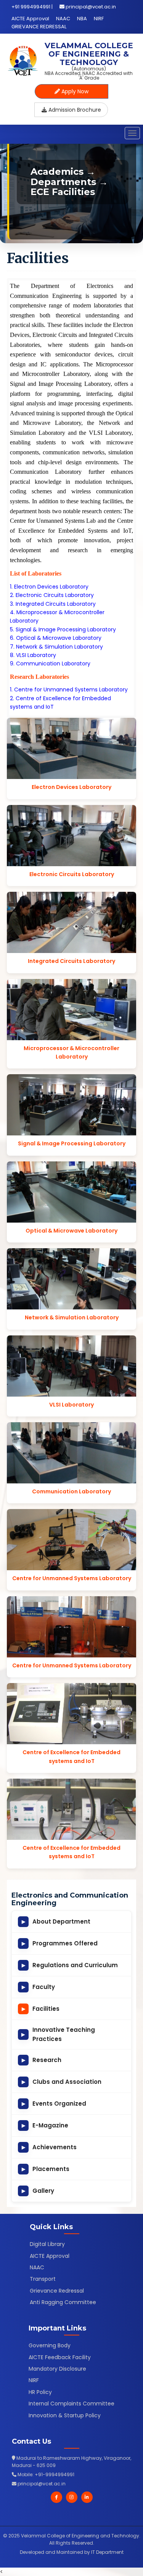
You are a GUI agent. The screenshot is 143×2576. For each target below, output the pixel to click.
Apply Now (74, 91)
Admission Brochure (74, 110)
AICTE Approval (30, 19)
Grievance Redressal (57, 2291)
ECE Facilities (63, 192)
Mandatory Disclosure (57, 2369)
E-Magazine (45, 2125)
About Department (56, 1921)
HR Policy (40, 2392)
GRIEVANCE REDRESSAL (39, 27)
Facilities (41, 2009)
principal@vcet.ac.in (91, 7)
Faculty (39, 1987)
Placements (46, 2169)
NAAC (63, 19)
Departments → (69, 182)
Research (42, 2060)
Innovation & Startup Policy (65, 2415)
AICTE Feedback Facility (60, 2357)
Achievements (49, 2147)
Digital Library (47, 2244)
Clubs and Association (62, 2082)
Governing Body (50, 2345)
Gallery (38, 2191)
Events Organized (54, 2104)
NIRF (99, 19)
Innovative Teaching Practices (58, 2034)
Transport (43, 2279)
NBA (82, 19)
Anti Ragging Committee (63, 2302)
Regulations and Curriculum (70, 1965)
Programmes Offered (60, 1943)
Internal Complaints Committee (71, 2404)
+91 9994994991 (31, 7)
